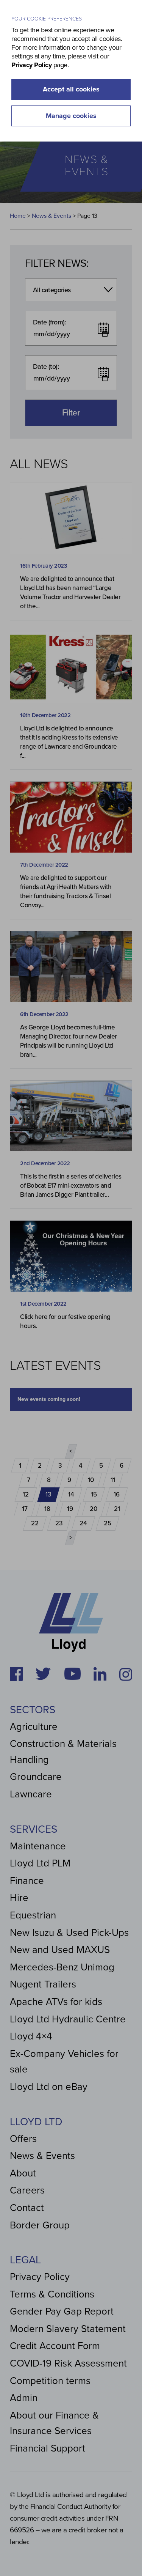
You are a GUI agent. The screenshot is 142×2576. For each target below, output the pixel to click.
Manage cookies (71, 116)
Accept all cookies (71, 89)
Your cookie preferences (47, 19)
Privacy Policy (31, 65)
